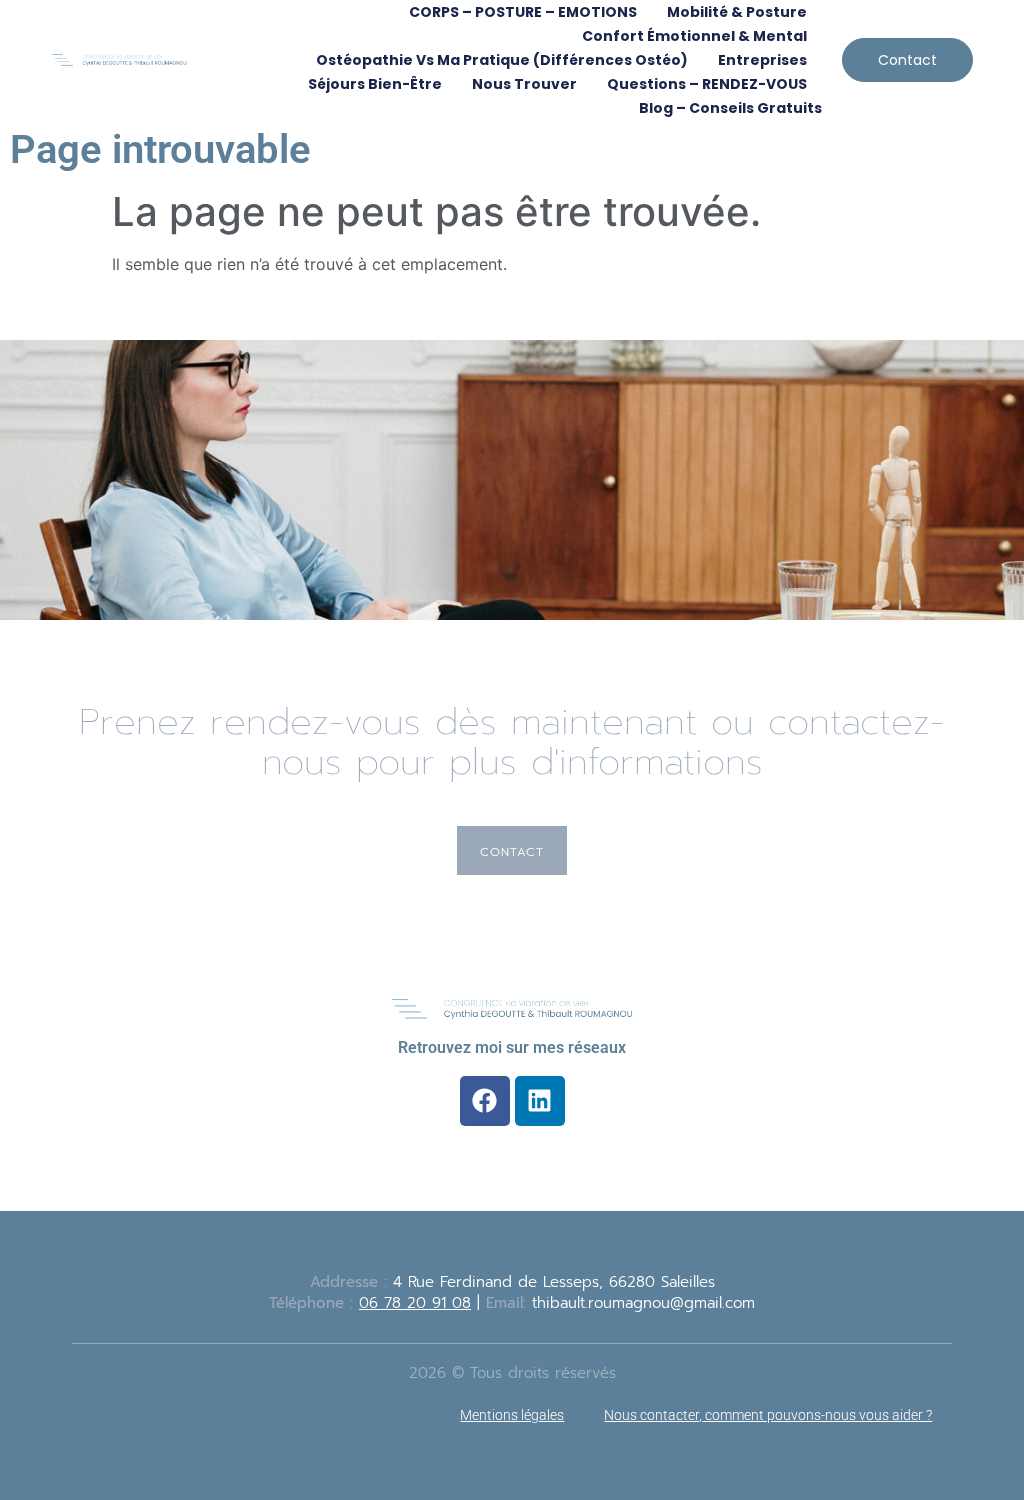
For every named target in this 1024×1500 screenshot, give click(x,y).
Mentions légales (512, 1415)
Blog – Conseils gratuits (730, 108)
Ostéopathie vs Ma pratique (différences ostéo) (502, 60)
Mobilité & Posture (737, 12)
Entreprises (762, 60)
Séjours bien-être (375, 84)
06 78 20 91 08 (415, 1303)
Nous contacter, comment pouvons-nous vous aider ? (768, 1415)
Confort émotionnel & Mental (694, 36)
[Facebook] (485, 1101)
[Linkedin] (540, 1101)
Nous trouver (524, 84)
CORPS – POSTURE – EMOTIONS (523, 12)
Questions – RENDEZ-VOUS (707, 84)
